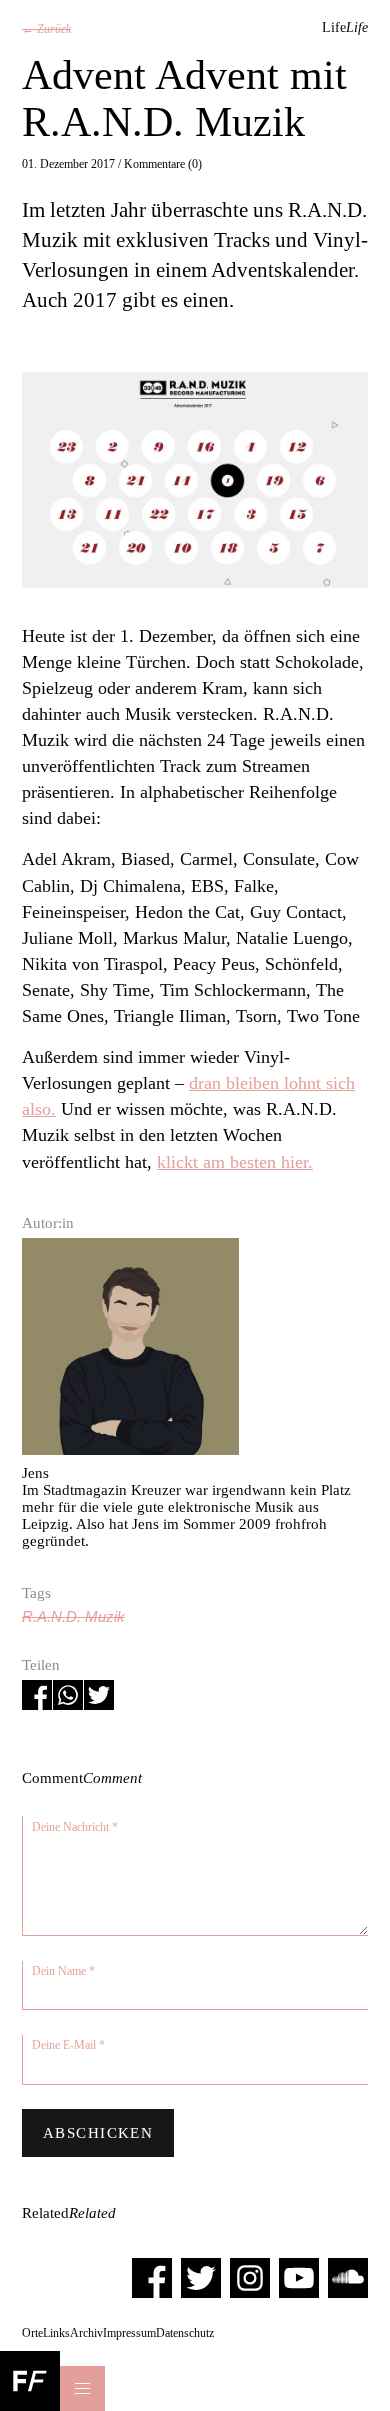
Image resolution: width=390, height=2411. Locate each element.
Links (56, 2333)
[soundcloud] (348, 2277)
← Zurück (46, 29)
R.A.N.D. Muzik (73, 1617)
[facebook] (152, 2277)
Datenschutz (185, 2333)
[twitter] (201, 2277)
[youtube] (299, 2277)
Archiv (86, 2333)
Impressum (129, 2333)
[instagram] (250, 2277)
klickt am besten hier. (235, 1162)
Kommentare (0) (163, 164)
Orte (32, 2333)
